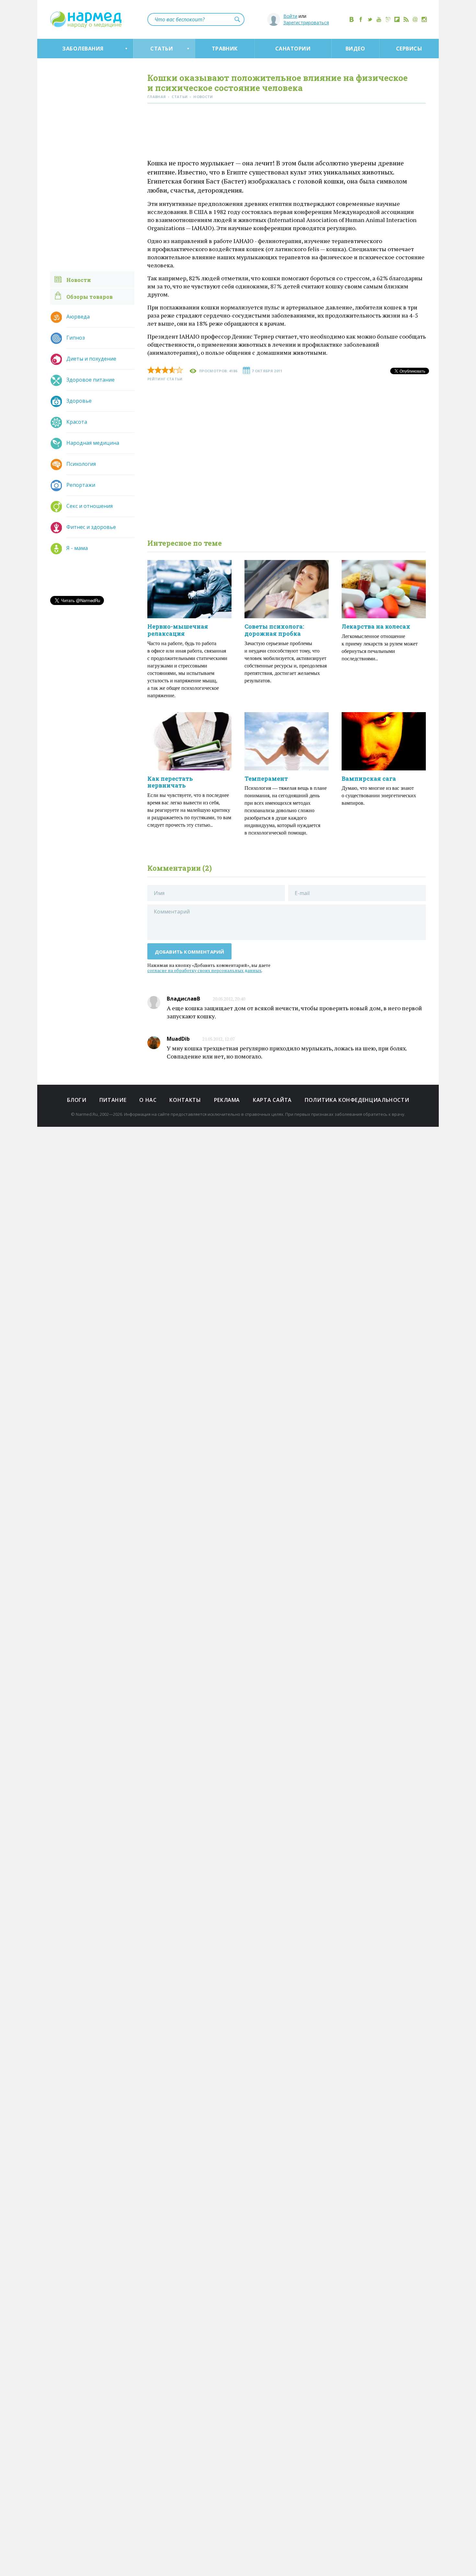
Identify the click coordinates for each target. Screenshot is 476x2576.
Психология (81, 464)
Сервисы (409, 49)
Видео (355, 49)
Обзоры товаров (90, 297)
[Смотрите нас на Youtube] (379, 19)
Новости (79, 280)
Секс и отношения (90, 506)
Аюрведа (78, 317)
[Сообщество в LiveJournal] (388, 19)
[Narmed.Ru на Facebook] (361, 19)
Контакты (185, 1100)
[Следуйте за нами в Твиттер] (370, 19)
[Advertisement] (287, 133)
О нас (148, 1100)
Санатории (293, 49)
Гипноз (76, 338)
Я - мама (77, 548)
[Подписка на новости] (415, 19)
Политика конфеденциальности (357, 1100)
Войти (290, 16)
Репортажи (81, 485)
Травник (225, 49)
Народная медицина (93, 443)
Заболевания (83, 49)
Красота (77, 422)
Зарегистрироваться (306, 22)
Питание (113, 1100)
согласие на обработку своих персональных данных (204, 970)
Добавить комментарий (190, 952)
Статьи (162, 49)
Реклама (227, 1100)
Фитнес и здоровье (91, 527)
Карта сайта (272, 1100)
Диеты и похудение (91, 359)
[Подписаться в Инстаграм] (424, 19)
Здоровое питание (91, 380)
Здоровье (79, 401)
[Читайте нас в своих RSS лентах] (406, 19)
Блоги (77, 1100)
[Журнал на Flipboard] (397, 19)
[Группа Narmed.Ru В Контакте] (352, 19)
